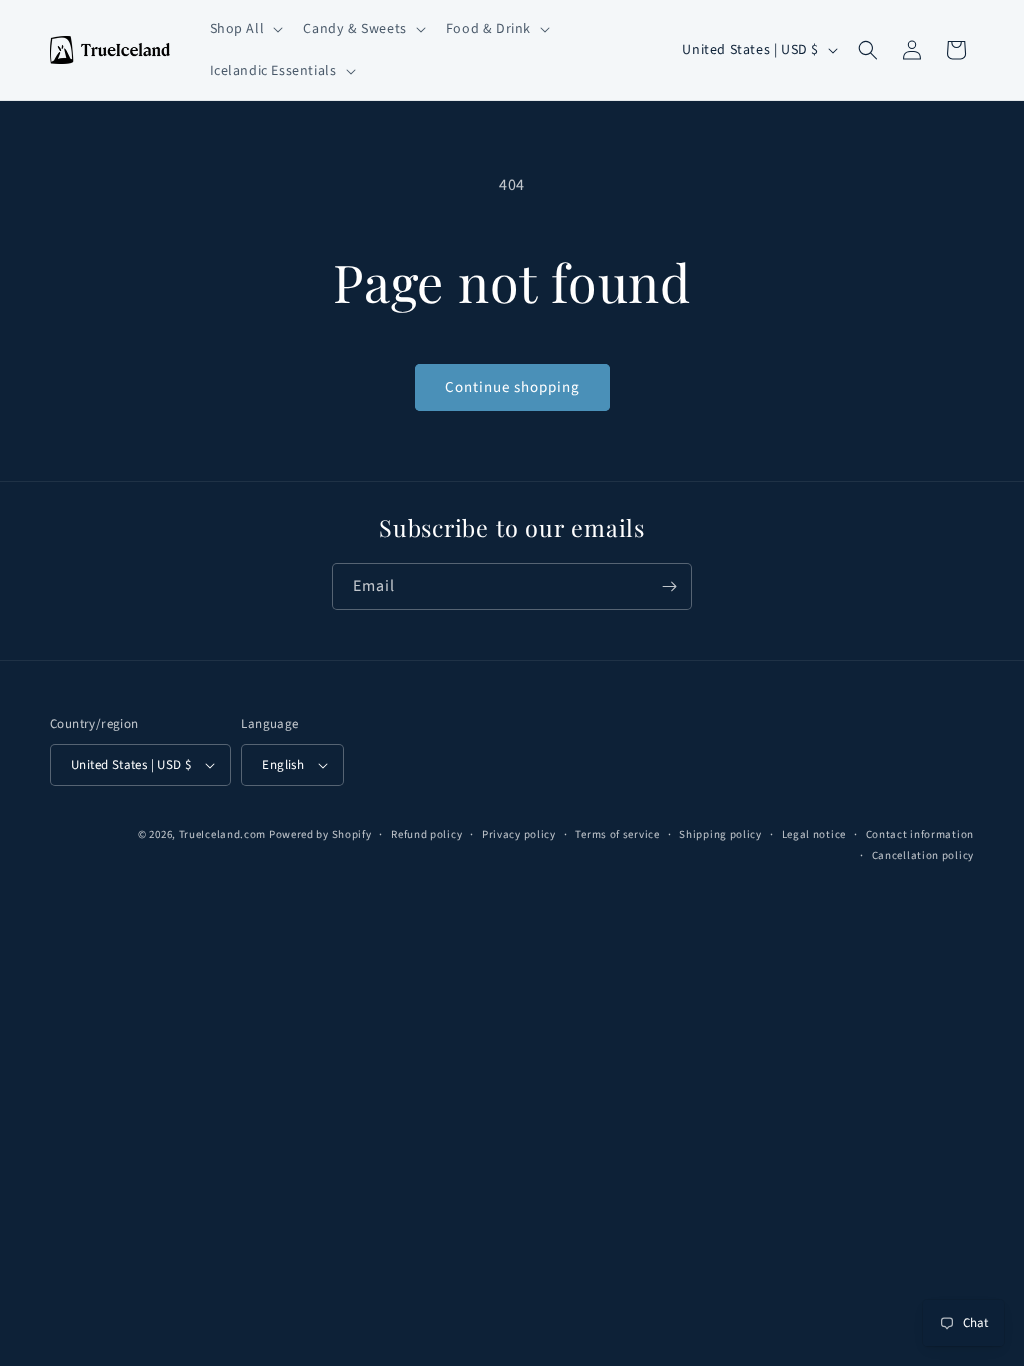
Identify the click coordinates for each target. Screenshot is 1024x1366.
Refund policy (426, 834)
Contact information (920, 834)
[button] (245, 29)
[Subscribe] (669, 586)
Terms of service (617, 834)
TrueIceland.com (223, 834)
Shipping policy (720, 834)
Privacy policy (519, 834)
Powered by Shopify (320, 834)
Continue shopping (512, 387)
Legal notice (814, 834)
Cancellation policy (923, 855)
